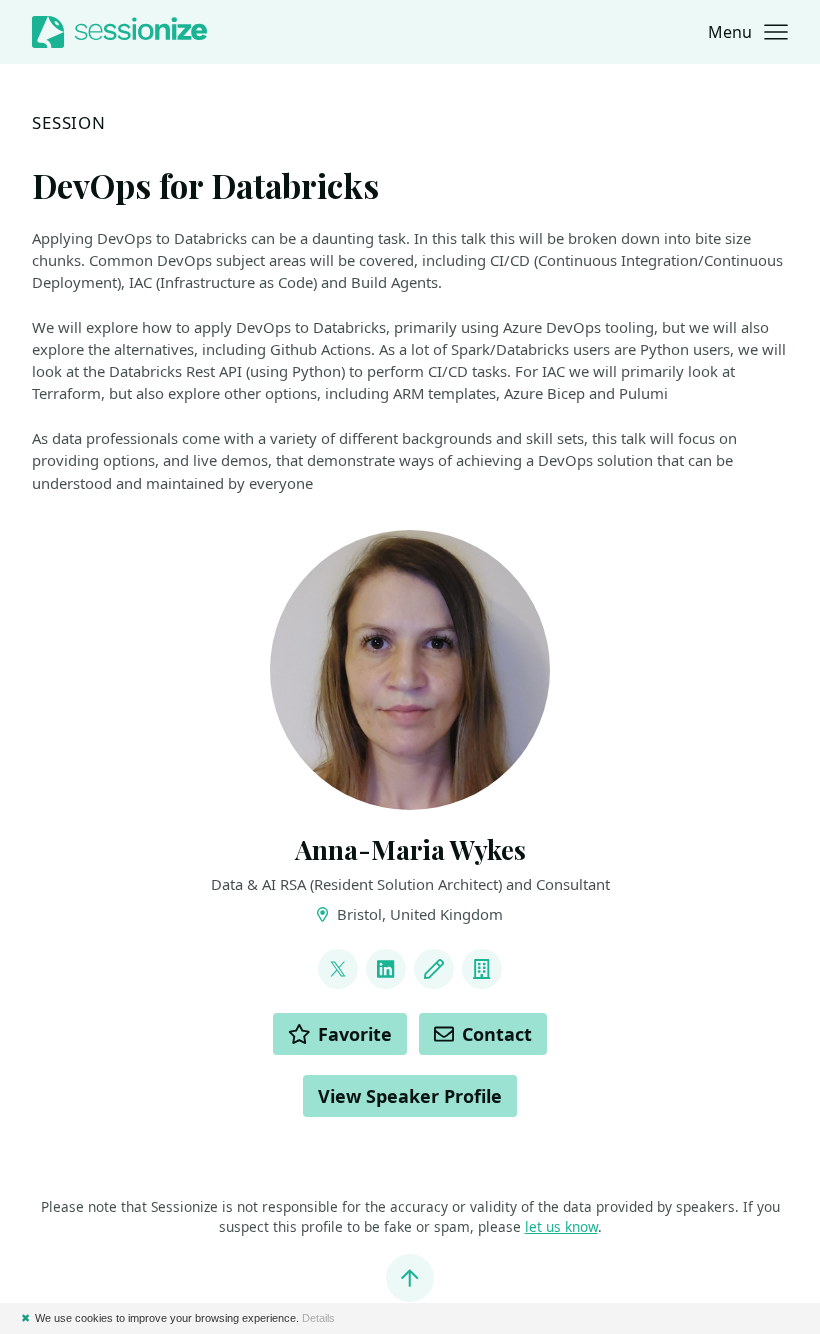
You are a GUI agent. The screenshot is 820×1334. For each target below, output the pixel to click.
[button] (748, 32)
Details (318, 1318)
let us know (561, 1226)
